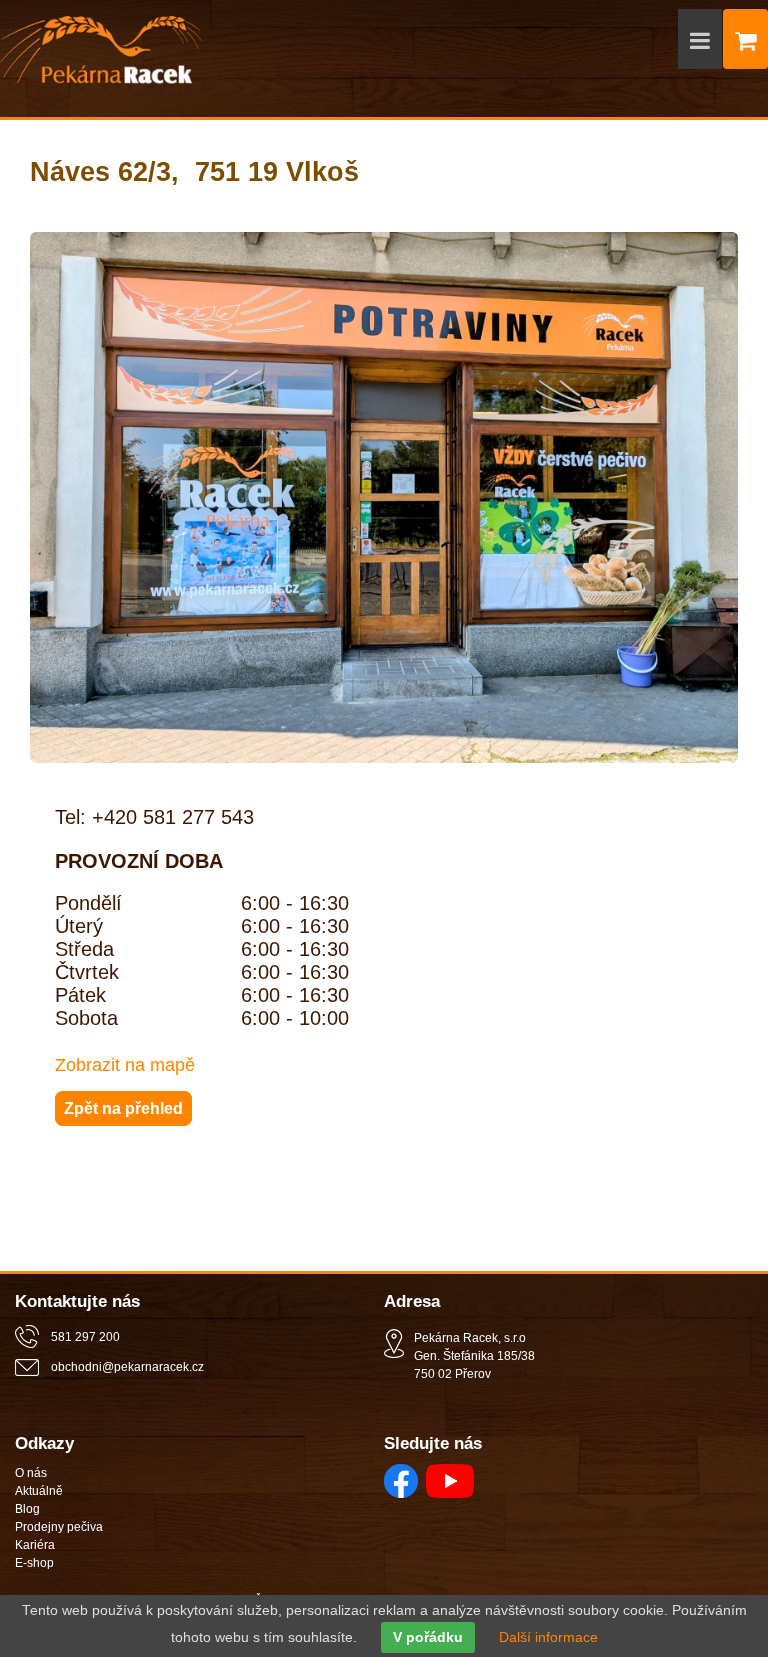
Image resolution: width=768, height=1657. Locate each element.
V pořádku (428, 1637)
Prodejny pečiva (59, 1527)
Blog (27, 1509)
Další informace (548, 1637)
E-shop (34, 1563)
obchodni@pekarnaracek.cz (127, 1367)
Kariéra (35, 1545)
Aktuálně (39, 1491)
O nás (31, 1473)
